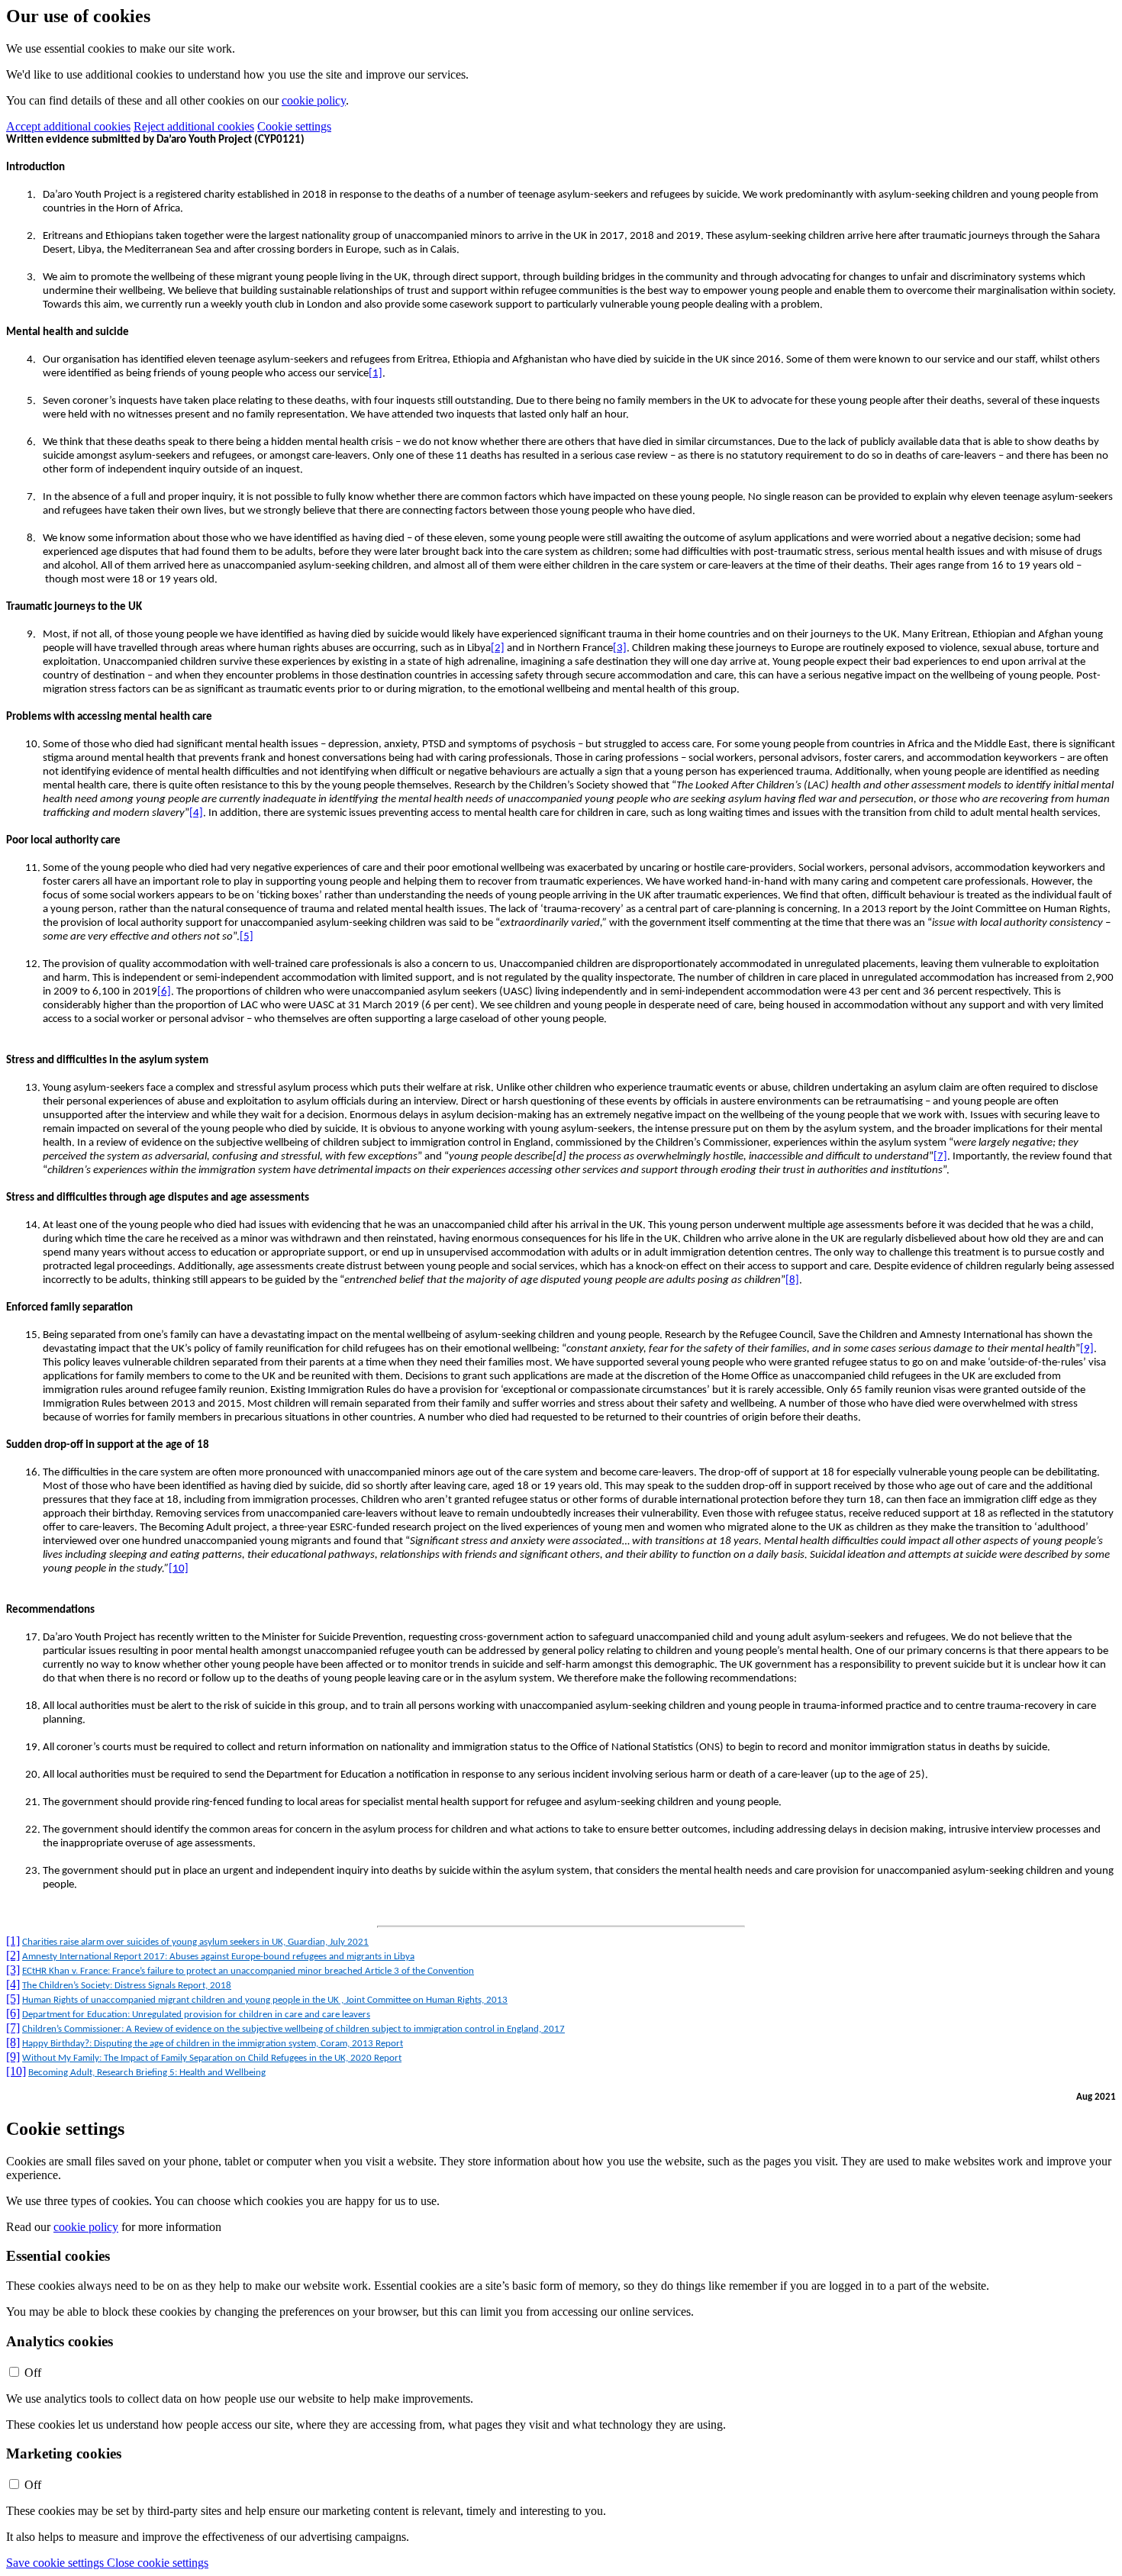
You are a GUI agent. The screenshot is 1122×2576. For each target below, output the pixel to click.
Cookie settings (294, 126)
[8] (792, 1280)
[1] (376, 374)
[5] (247, 937)
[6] (164, 992)
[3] (620, 648)
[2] (498, 648)
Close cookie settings (158, 2563)
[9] (1087, 1349)
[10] (179, 1569)
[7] (940, 1157)
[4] (196, 813)
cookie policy (314, 100)
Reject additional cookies (194, 126)
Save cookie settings (56, 2563)
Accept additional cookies (68, 126)
